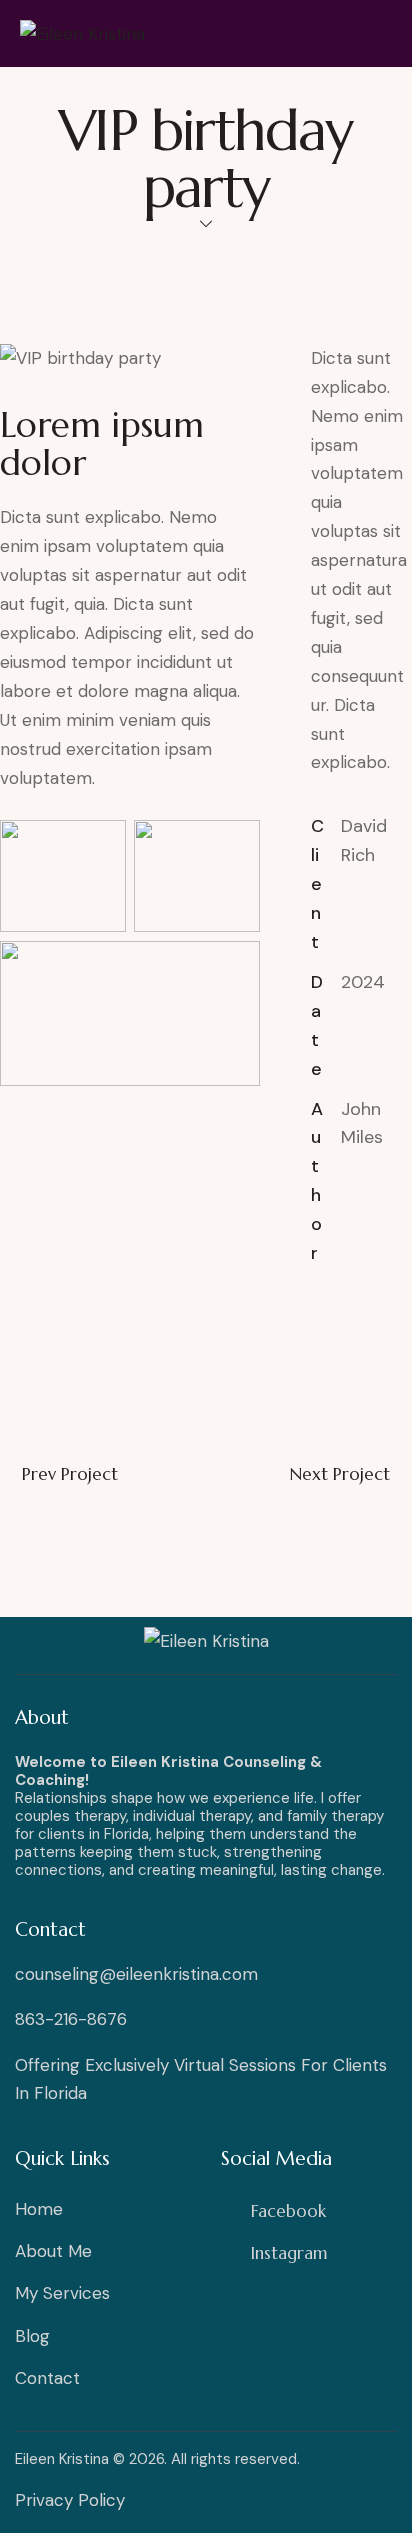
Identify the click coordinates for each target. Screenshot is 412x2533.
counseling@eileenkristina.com (136, 1974)
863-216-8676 (71, 2019)
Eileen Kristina (62, 2459)
